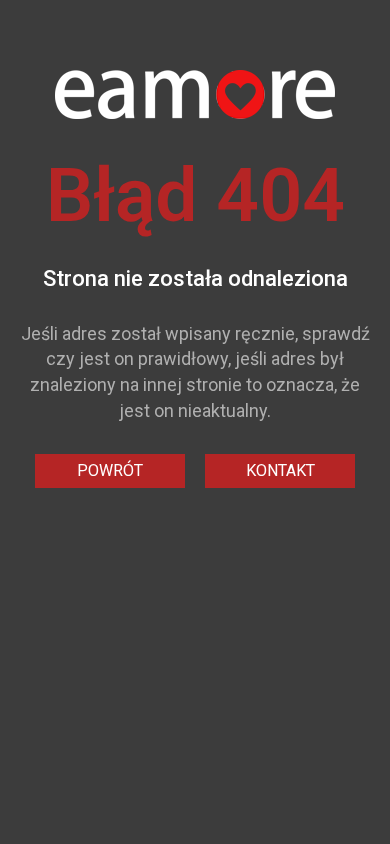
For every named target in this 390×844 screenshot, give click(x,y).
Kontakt (280, 470)
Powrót (110, 470)
